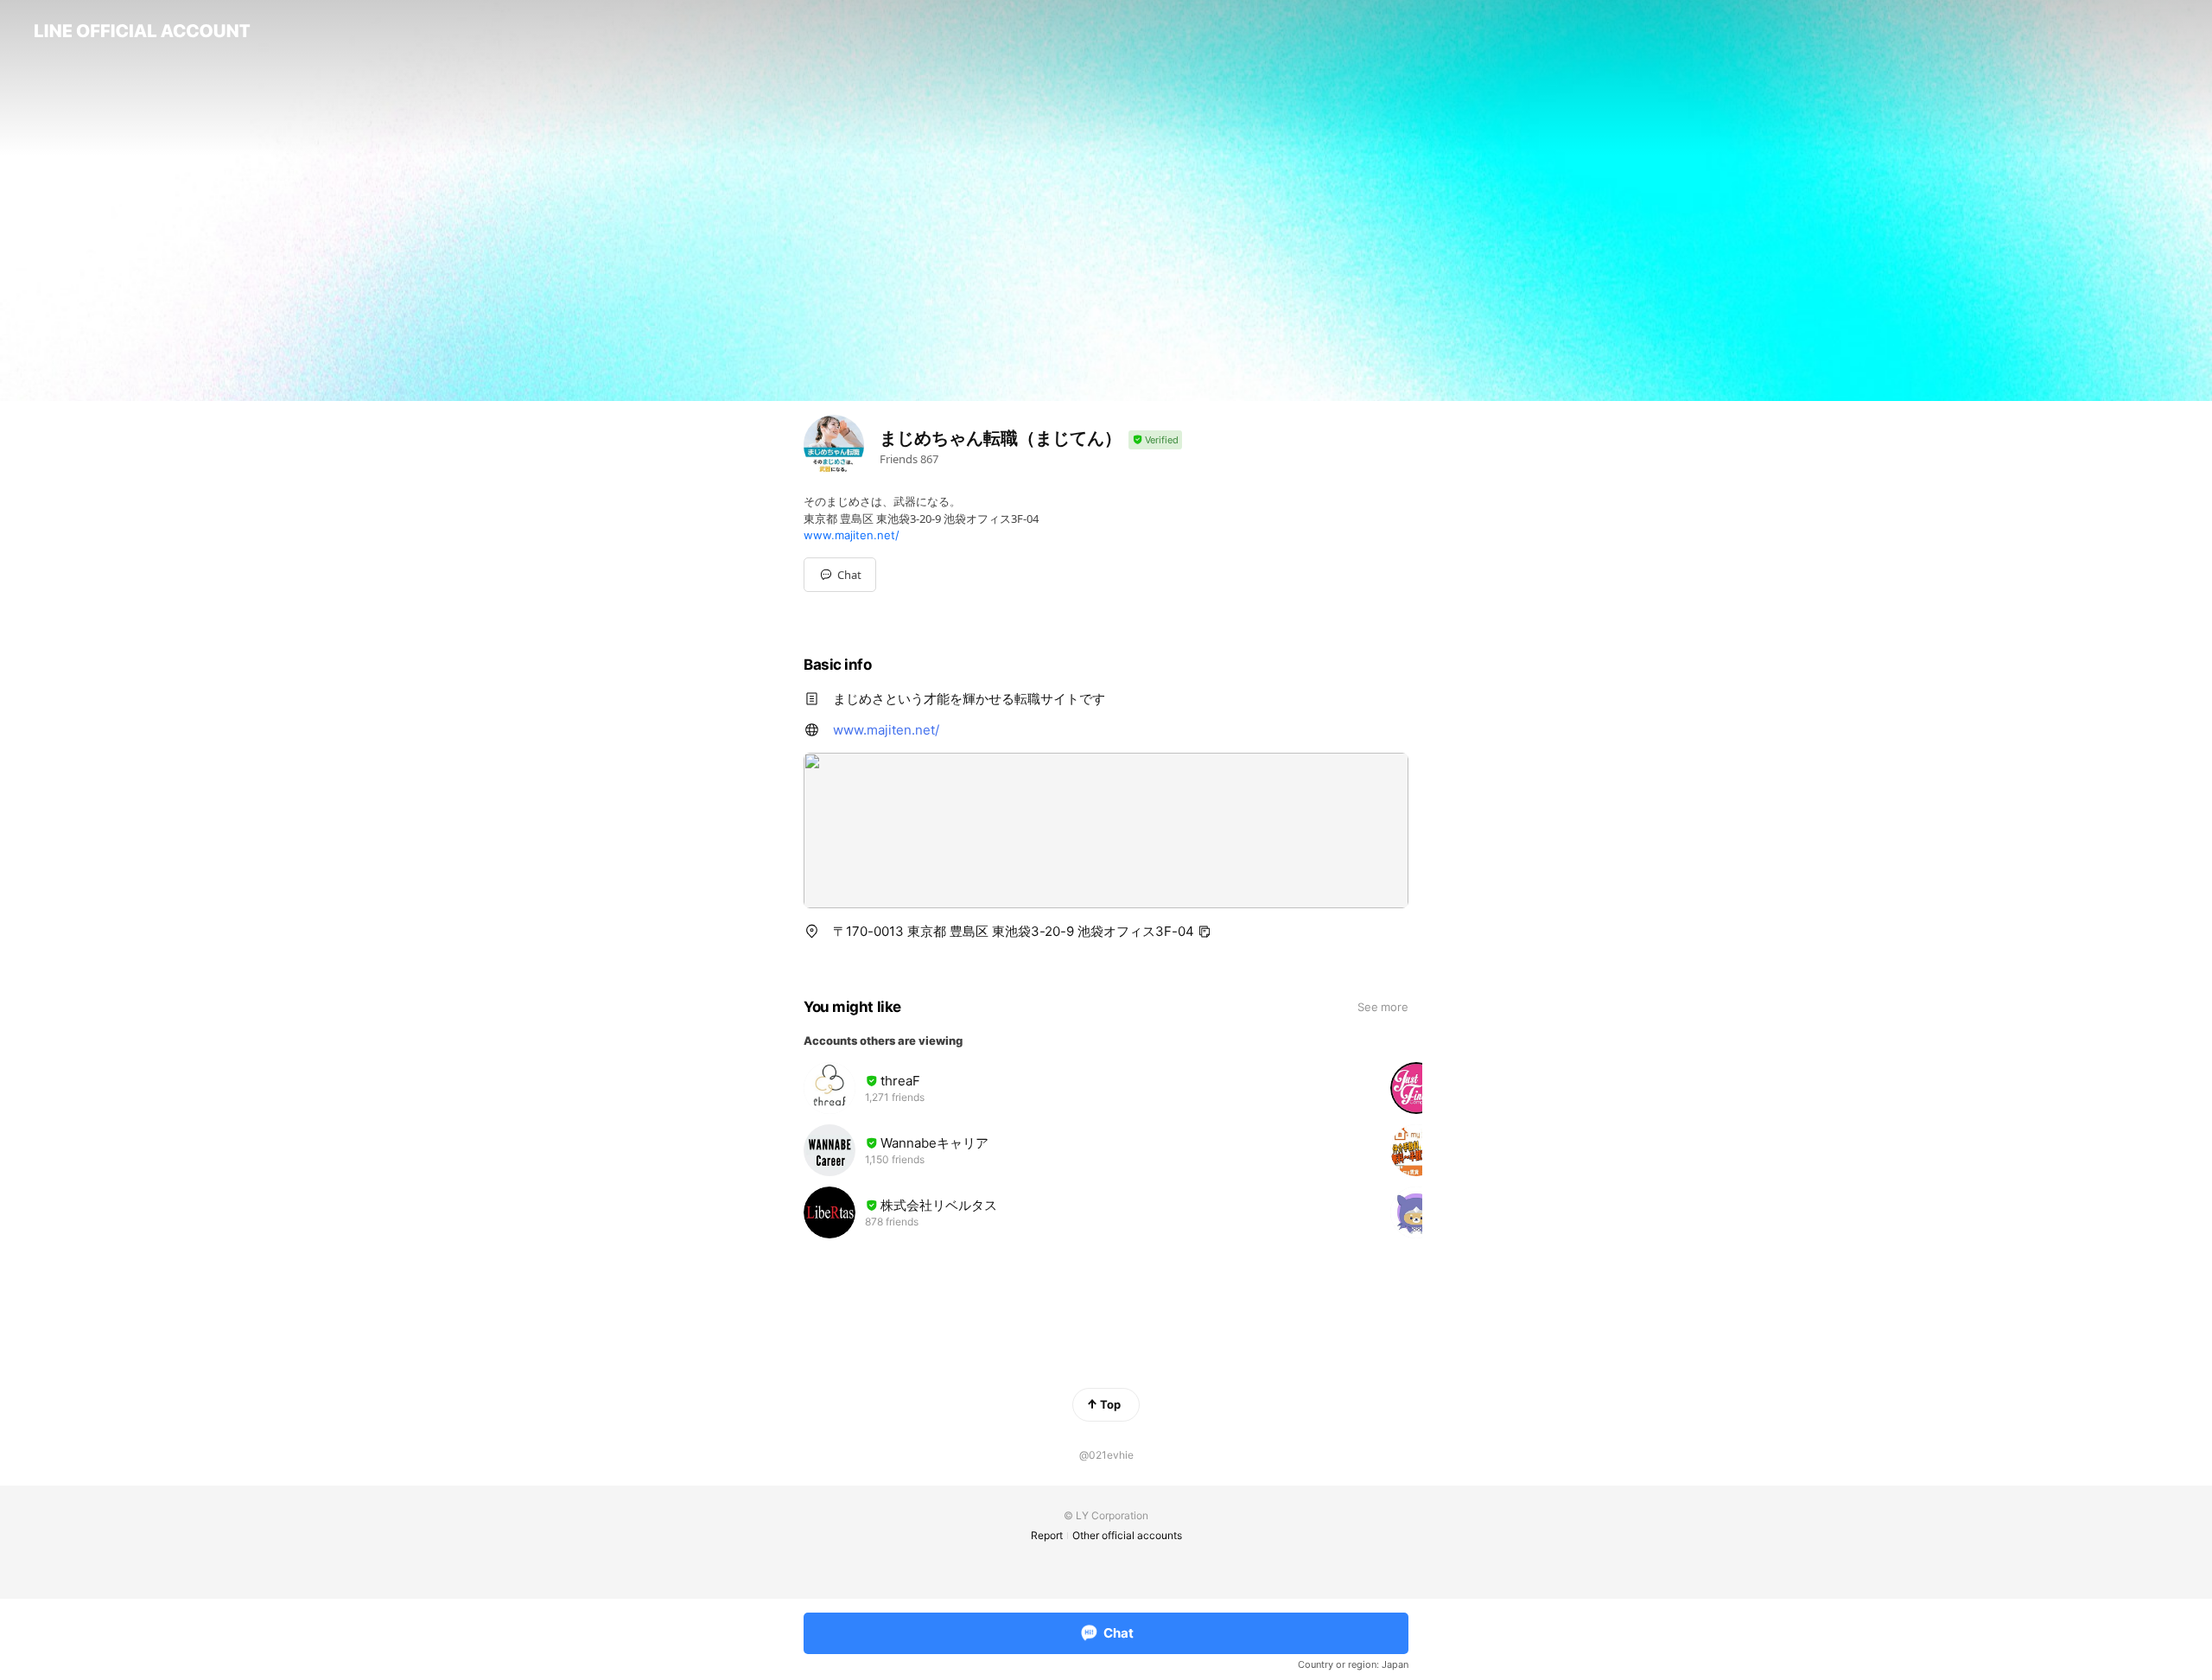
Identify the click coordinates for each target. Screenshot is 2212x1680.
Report (1047, 1535)
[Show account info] (1155, 440)
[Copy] (1205, 932)
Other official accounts (1127, 1535)
